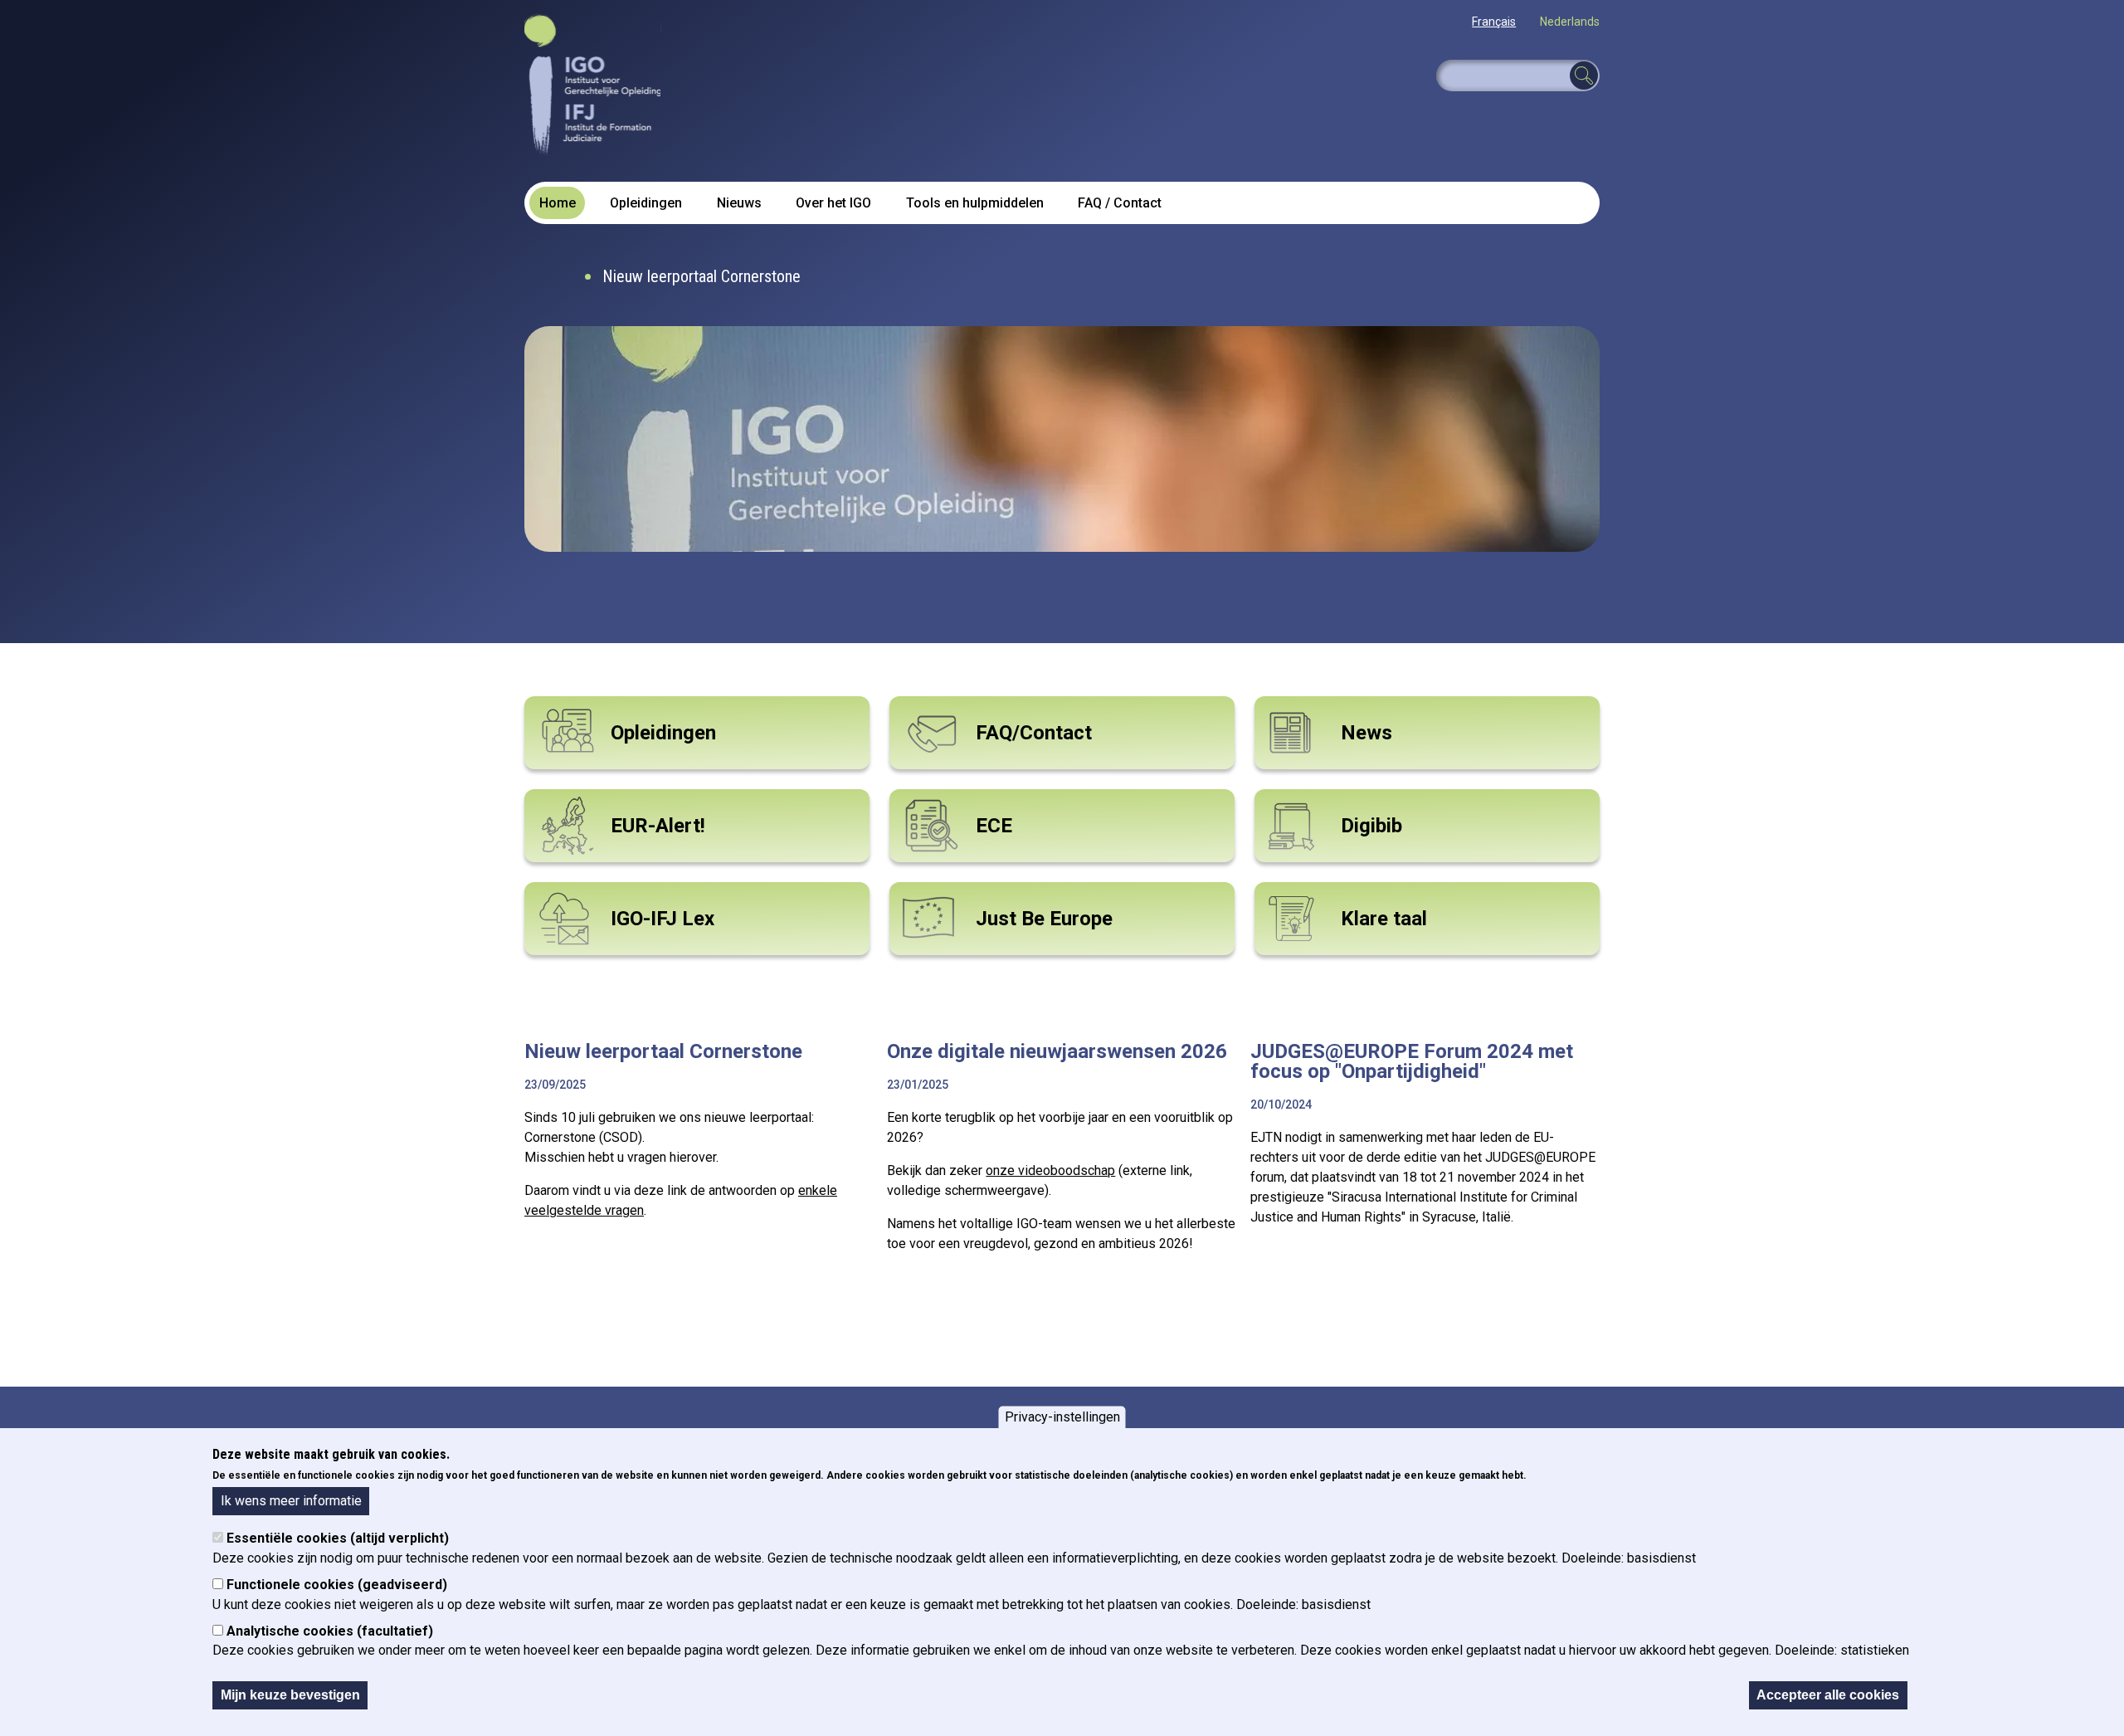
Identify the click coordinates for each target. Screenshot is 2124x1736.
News (1366, 733)
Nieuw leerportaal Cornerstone (702, 276)
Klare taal (1384, 919)
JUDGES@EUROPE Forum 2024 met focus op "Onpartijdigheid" (1412, 1061)
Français (1494, 22)
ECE (994, 826)
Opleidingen (646, 203)
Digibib (1371, 826)
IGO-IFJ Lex (663, 919)
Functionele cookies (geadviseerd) (337, 1585)
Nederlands (1570, 22)
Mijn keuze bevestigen (290, 1695)
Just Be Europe (1044, 919)
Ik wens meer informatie (291, 1500)
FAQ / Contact (1120, 203)
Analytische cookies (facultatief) (330, 1631)
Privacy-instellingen (1062, 1417)
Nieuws (739, 203)
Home (558, 203)
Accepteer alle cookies (1828, 1695)
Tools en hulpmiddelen (975, 203)
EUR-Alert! (658, 826)
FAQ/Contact (1034, 733)
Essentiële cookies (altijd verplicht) (338, 1538)
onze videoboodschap (1050, 1170)
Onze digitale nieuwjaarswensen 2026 (1057, 1051)
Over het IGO (833, 203)
